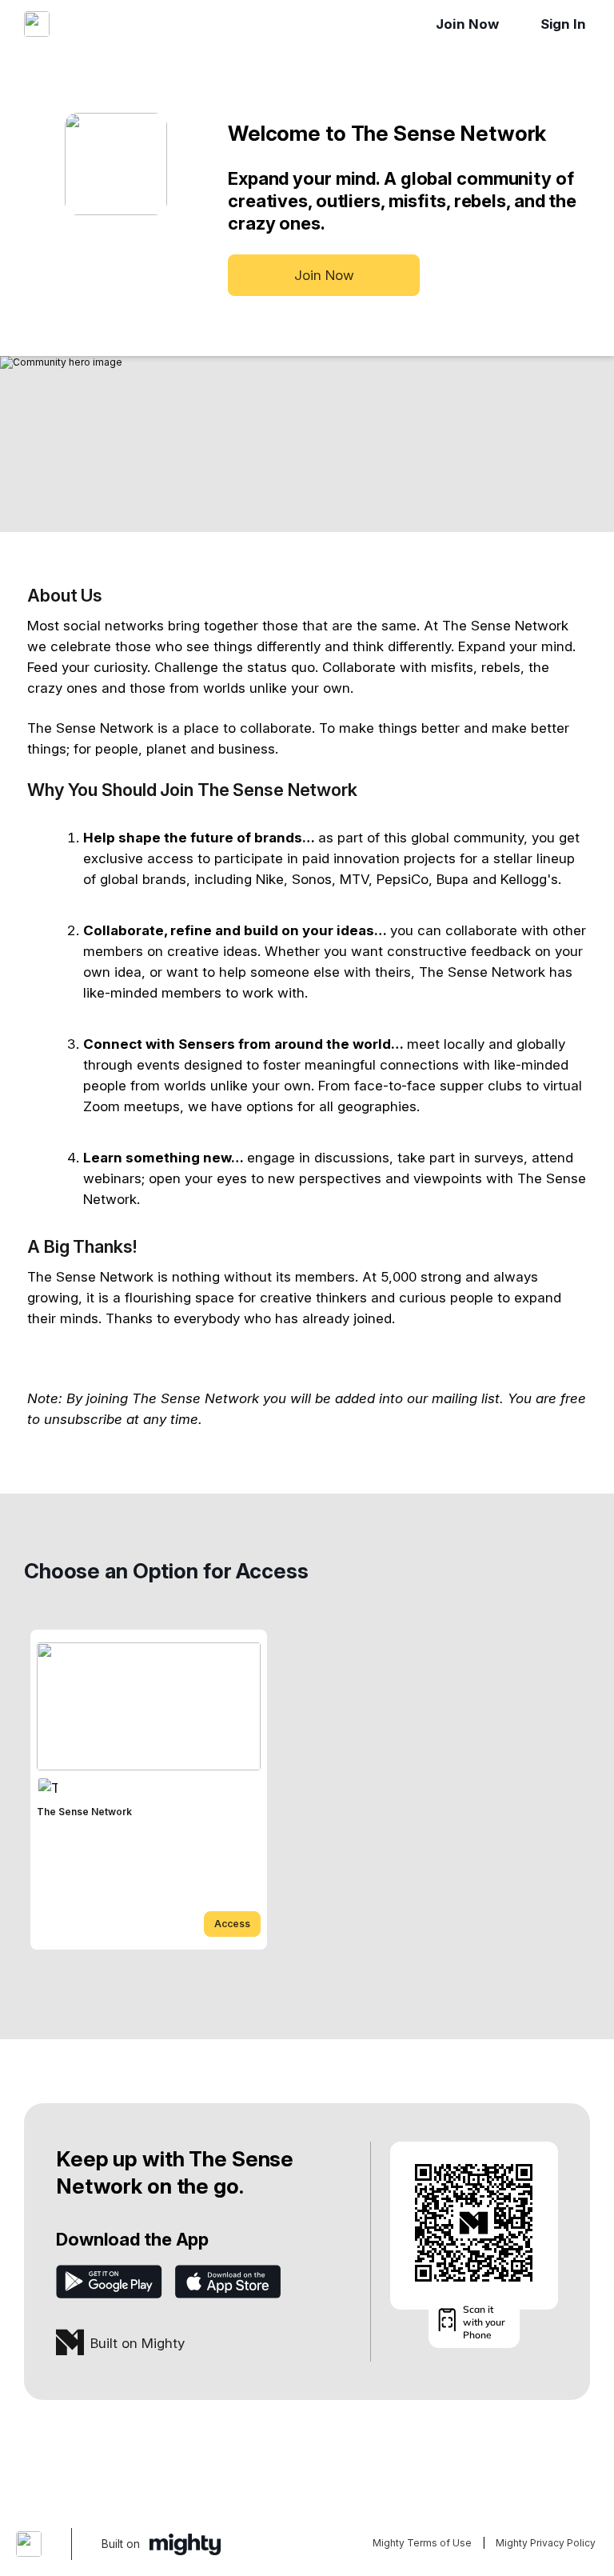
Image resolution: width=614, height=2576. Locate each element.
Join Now (467, 24)
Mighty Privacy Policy (546, 2543)
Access (232, 1924)
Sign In (563, 24)
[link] (149, 1790)
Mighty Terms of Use (422, 2543)
